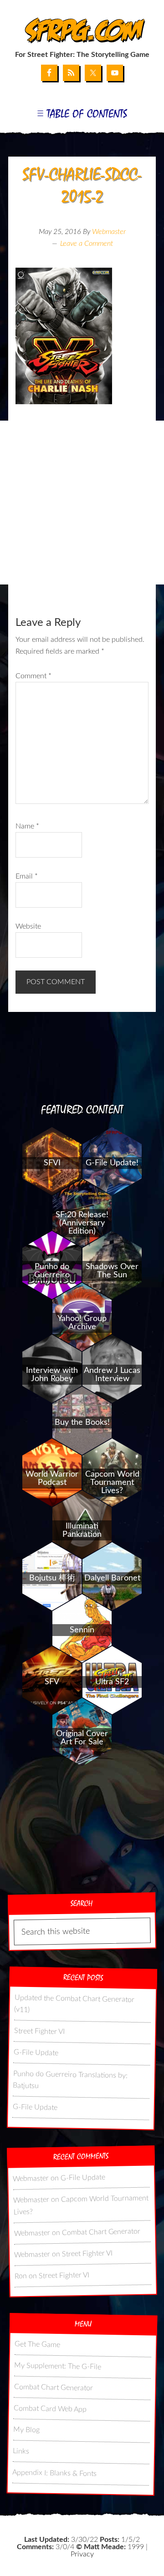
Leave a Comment (87, 244)
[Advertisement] (82, 503)
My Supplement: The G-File (58, 2366)
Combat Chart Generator (101, 2232)
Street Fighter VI (39, 2031)
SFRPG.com (82, 31)
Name (27, 826)
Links (21, 2451)
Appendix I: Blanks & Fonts (54, 2473)
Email (27, 876)
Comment (33, 676)
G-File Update (36, 2053)
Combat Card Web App (50, 2409)
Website (28, 926)
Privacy (82, 2554)
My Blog (26, 2430)
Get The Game (37, 2344)
